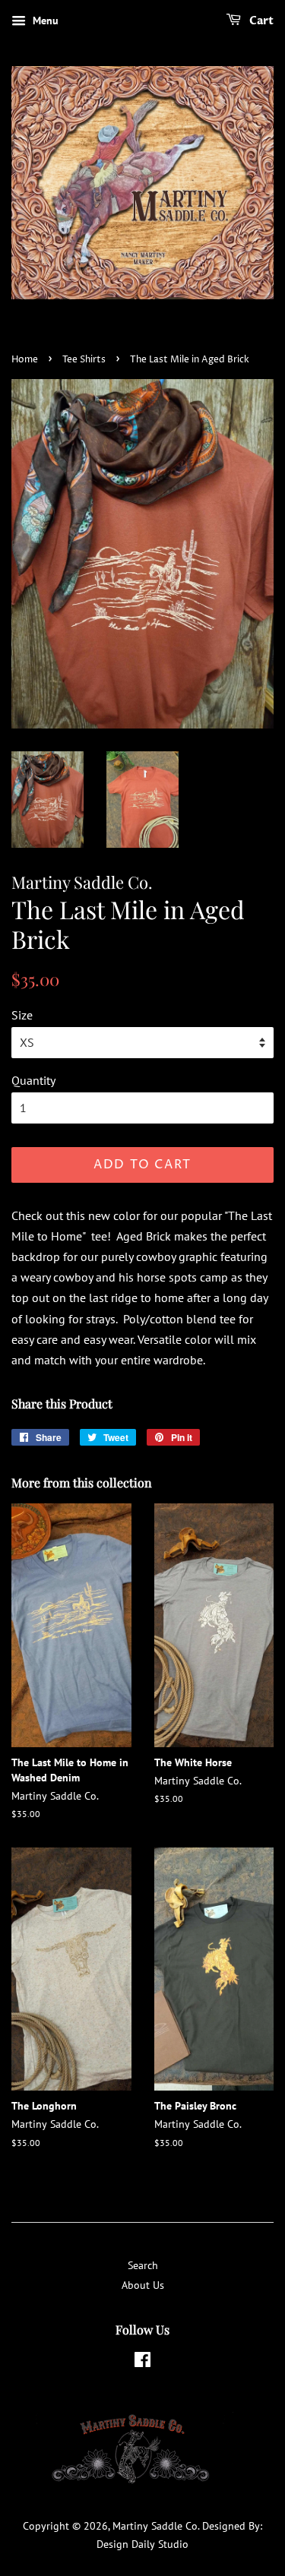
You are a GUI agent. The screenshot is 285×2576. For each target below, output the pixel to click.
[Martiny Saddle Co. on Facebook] (142, 2363)
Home (25, 360)
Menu (44, 21)
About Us (143, 2285)
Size (22, 1015)
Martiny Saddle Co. (156, 2526)
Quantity (33, 1080)
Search (143, 2265)
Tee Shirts (84, 360)
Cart (260, 21)
